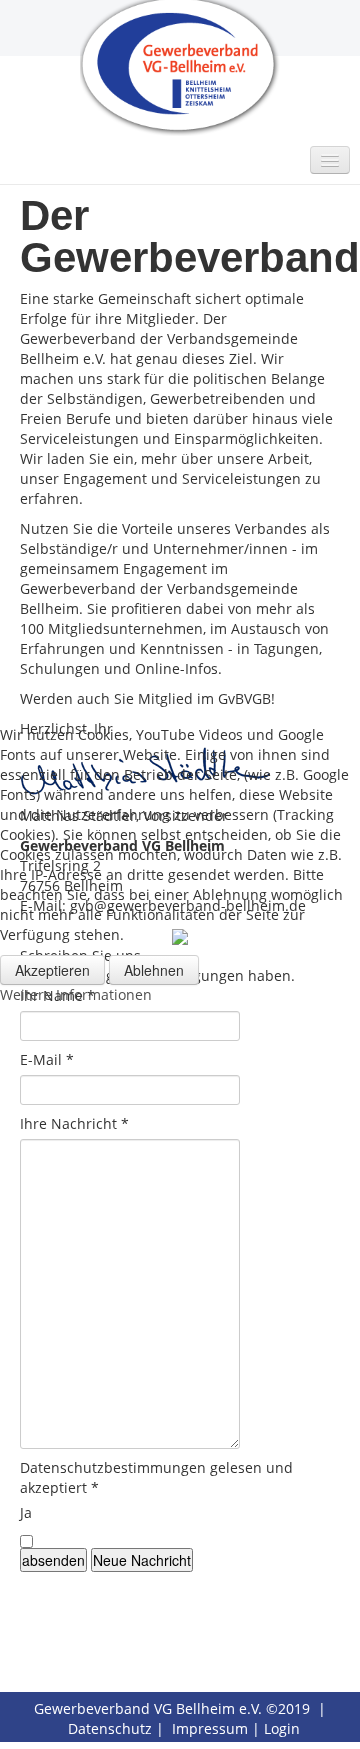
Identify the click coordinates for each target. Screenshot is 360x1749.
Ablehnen (154, 970)
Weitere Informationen (76, 994)
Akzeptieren (52, 970)
